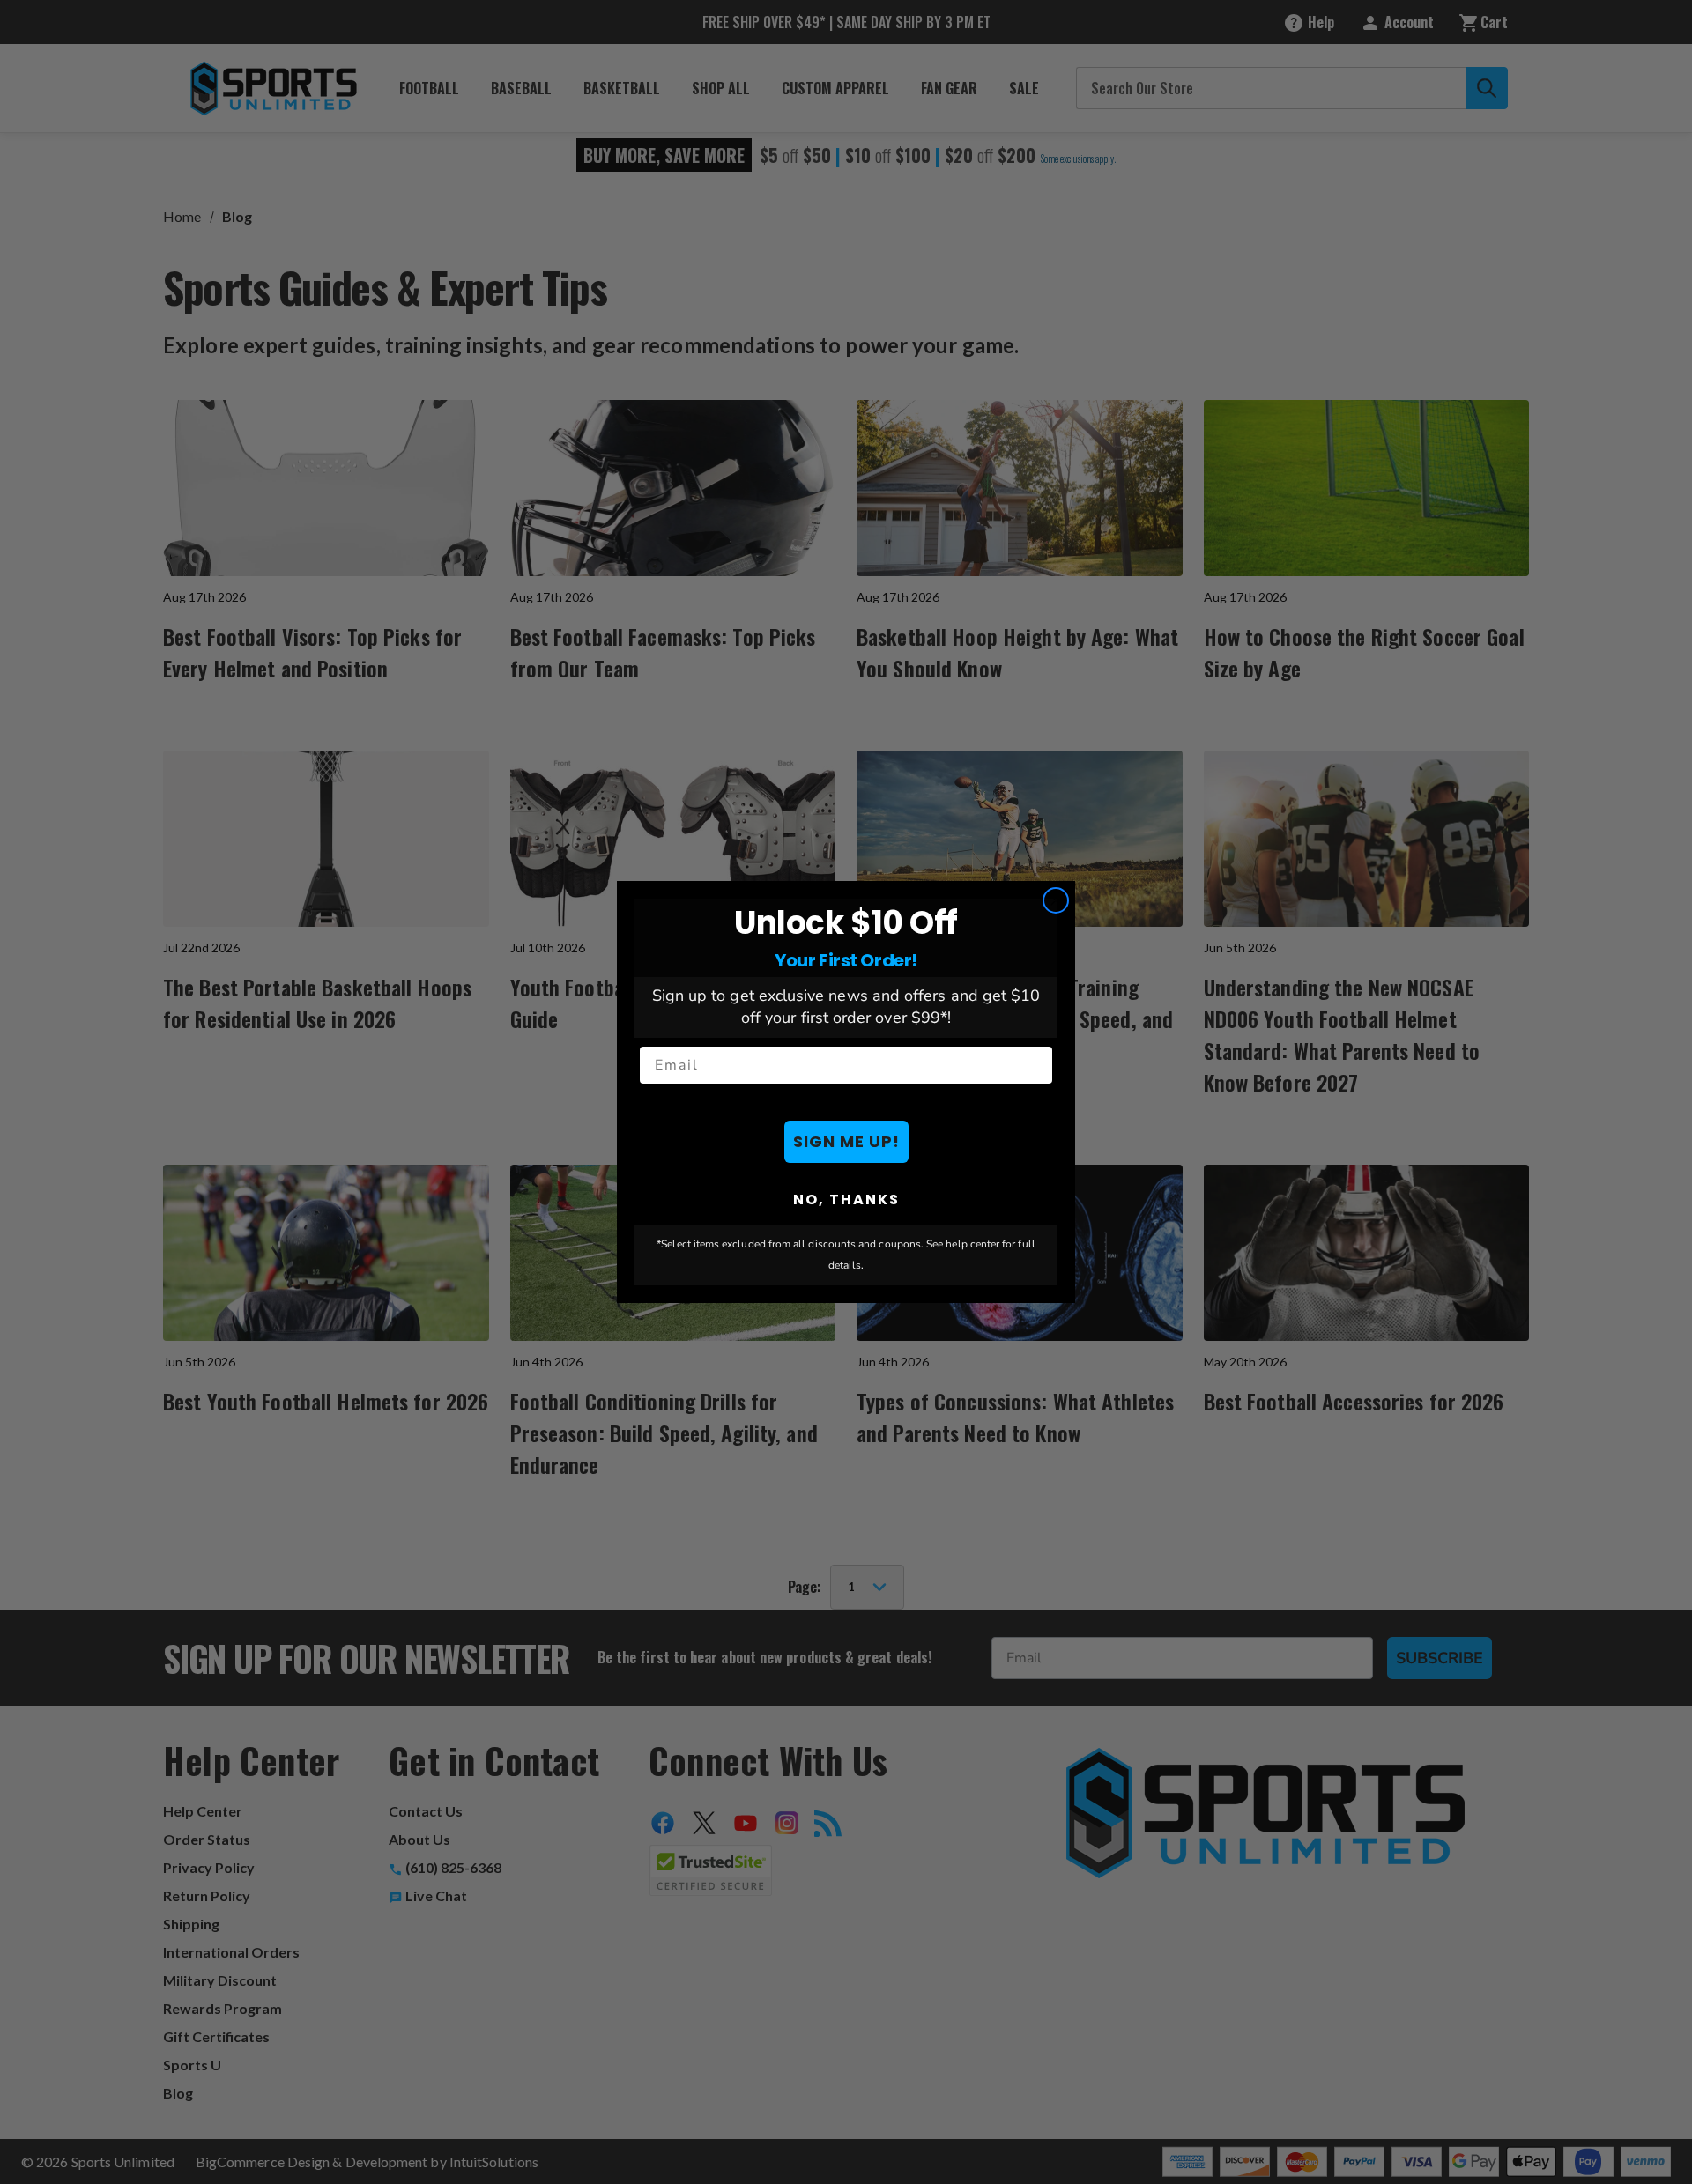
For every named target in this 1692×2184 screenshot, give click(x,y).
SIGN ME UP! (846, 1141)
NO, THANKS (846, 1199)
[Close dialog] (1056, 900)
